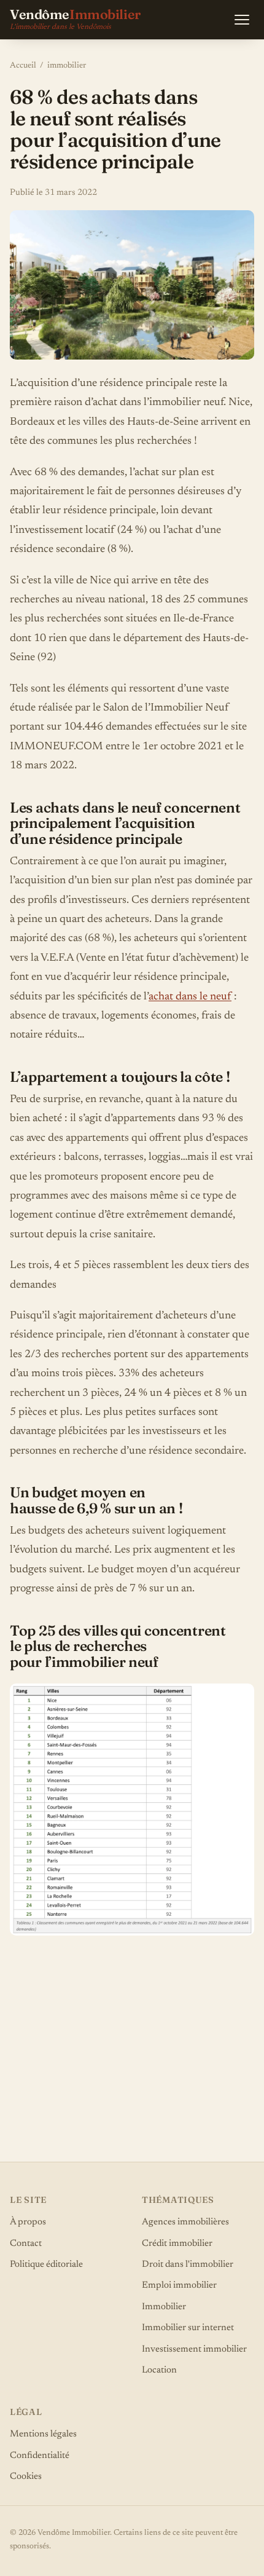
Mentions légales (43, 2434)
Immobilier (164, 2307)
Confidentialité (40, 2456)
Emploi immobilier (179, 2286)
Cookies (26, 2477)
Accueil (23, 66)
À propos (28, 2222)
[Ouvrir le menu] (242, 20)
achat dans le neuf (190, 997)
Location (159, 2370)
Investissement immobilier (194, 2350)
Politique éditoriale (46, 2265)
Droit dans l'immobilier (188, 2265)
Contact (26, 2244)
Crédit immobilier (177, 2244)
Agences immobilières (185, 2222)
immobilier (67, 66)
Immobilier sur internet (188, 2328)
